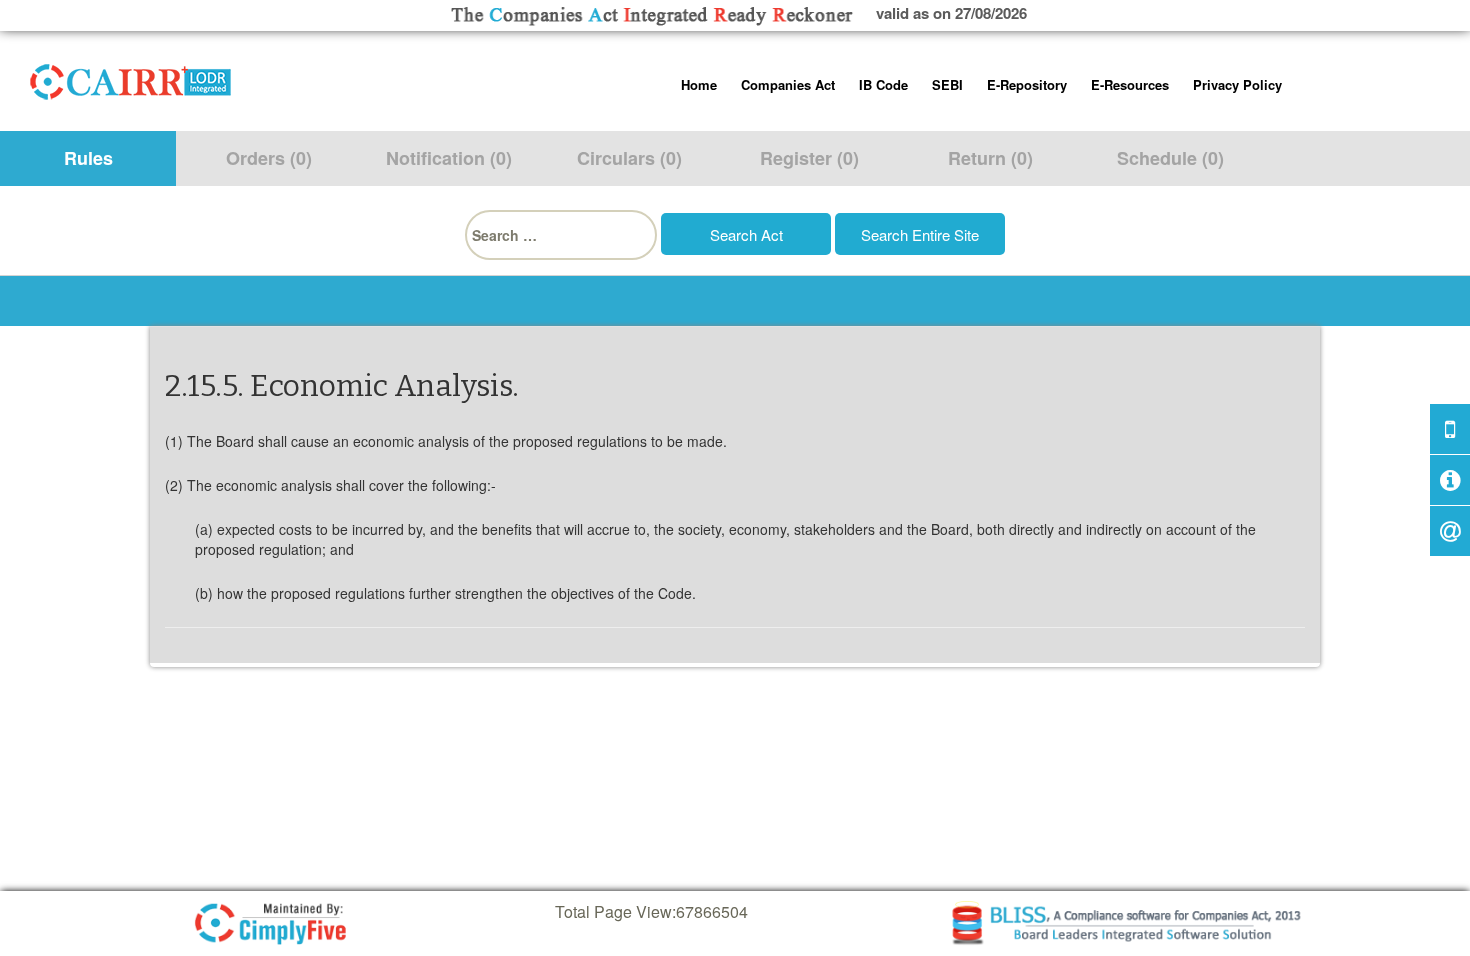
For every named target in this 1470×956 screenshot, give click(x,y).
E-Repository (1027, 84)
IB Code (883, 84)
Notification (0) (449, 158)
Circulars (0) (629, 158)
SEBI (947, 84)
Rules (88, 158)
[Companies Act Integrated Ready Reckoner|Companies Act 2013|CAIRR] (131, 78)
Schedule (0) (1170, 158)
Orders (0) (269, 158)
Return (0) (990, 158)
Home (699, 84)
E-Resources (1130, 84)
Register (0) (809, 158)
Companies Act (788, 84)
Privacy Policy (1237, 84)
